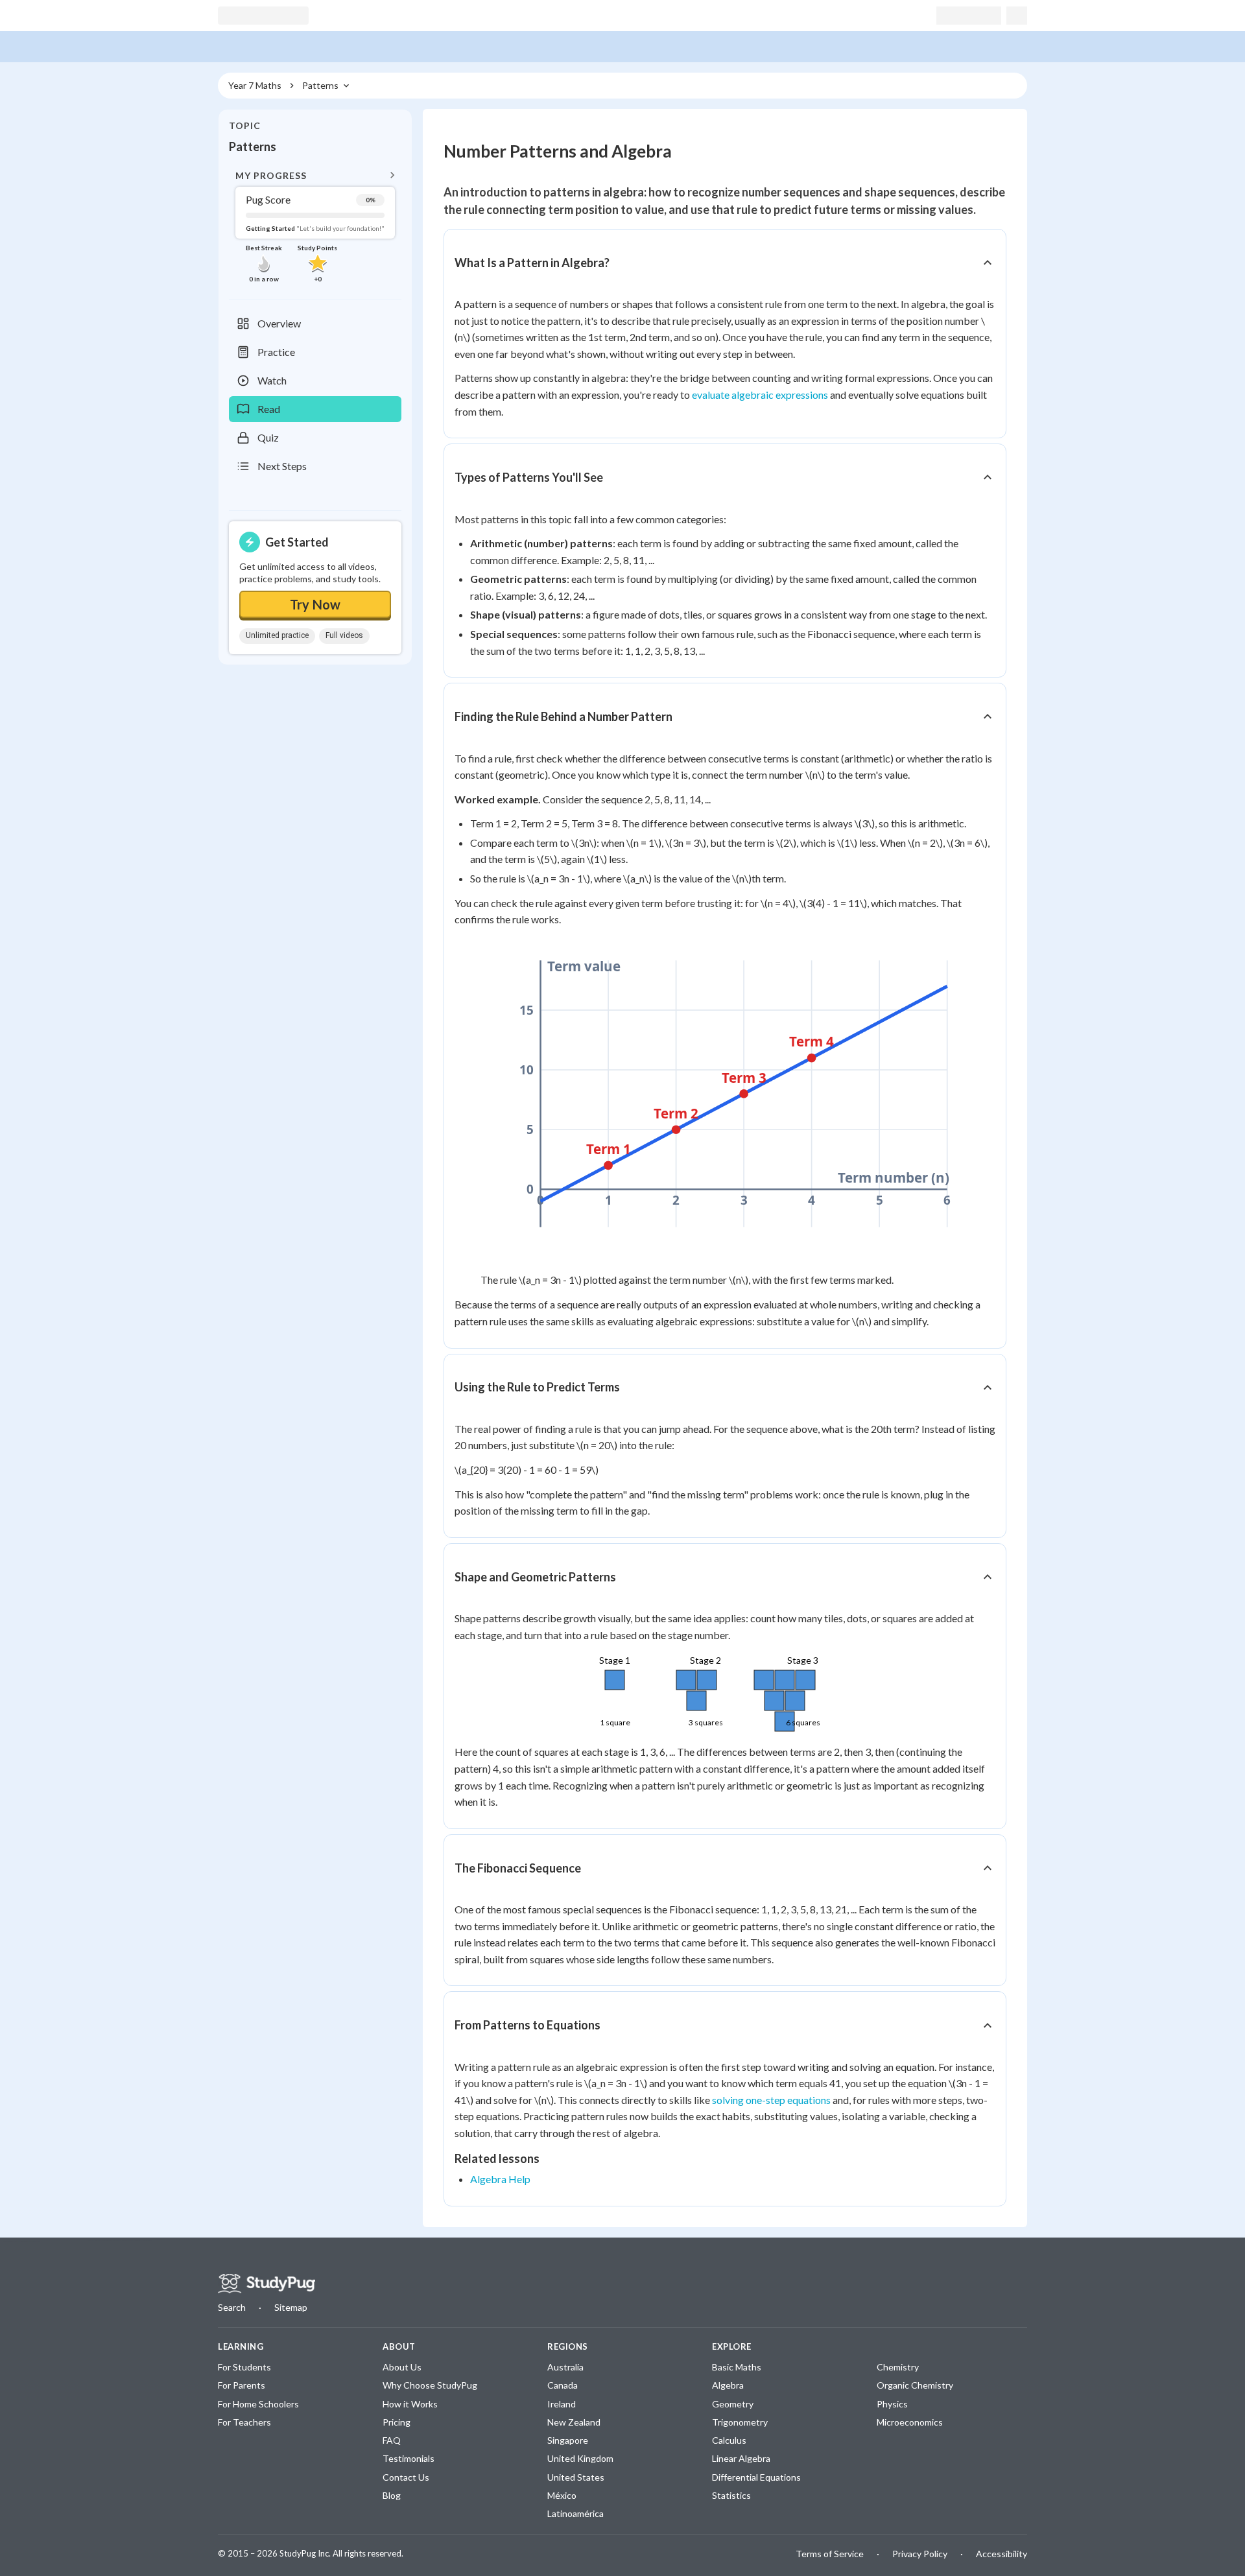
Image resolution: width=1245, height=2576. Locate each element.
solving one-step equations (771, 2100)
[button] (315, 225)
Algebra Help (500, 2179)
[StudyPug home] (267, 2284)
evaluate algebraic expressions (760, 395)
